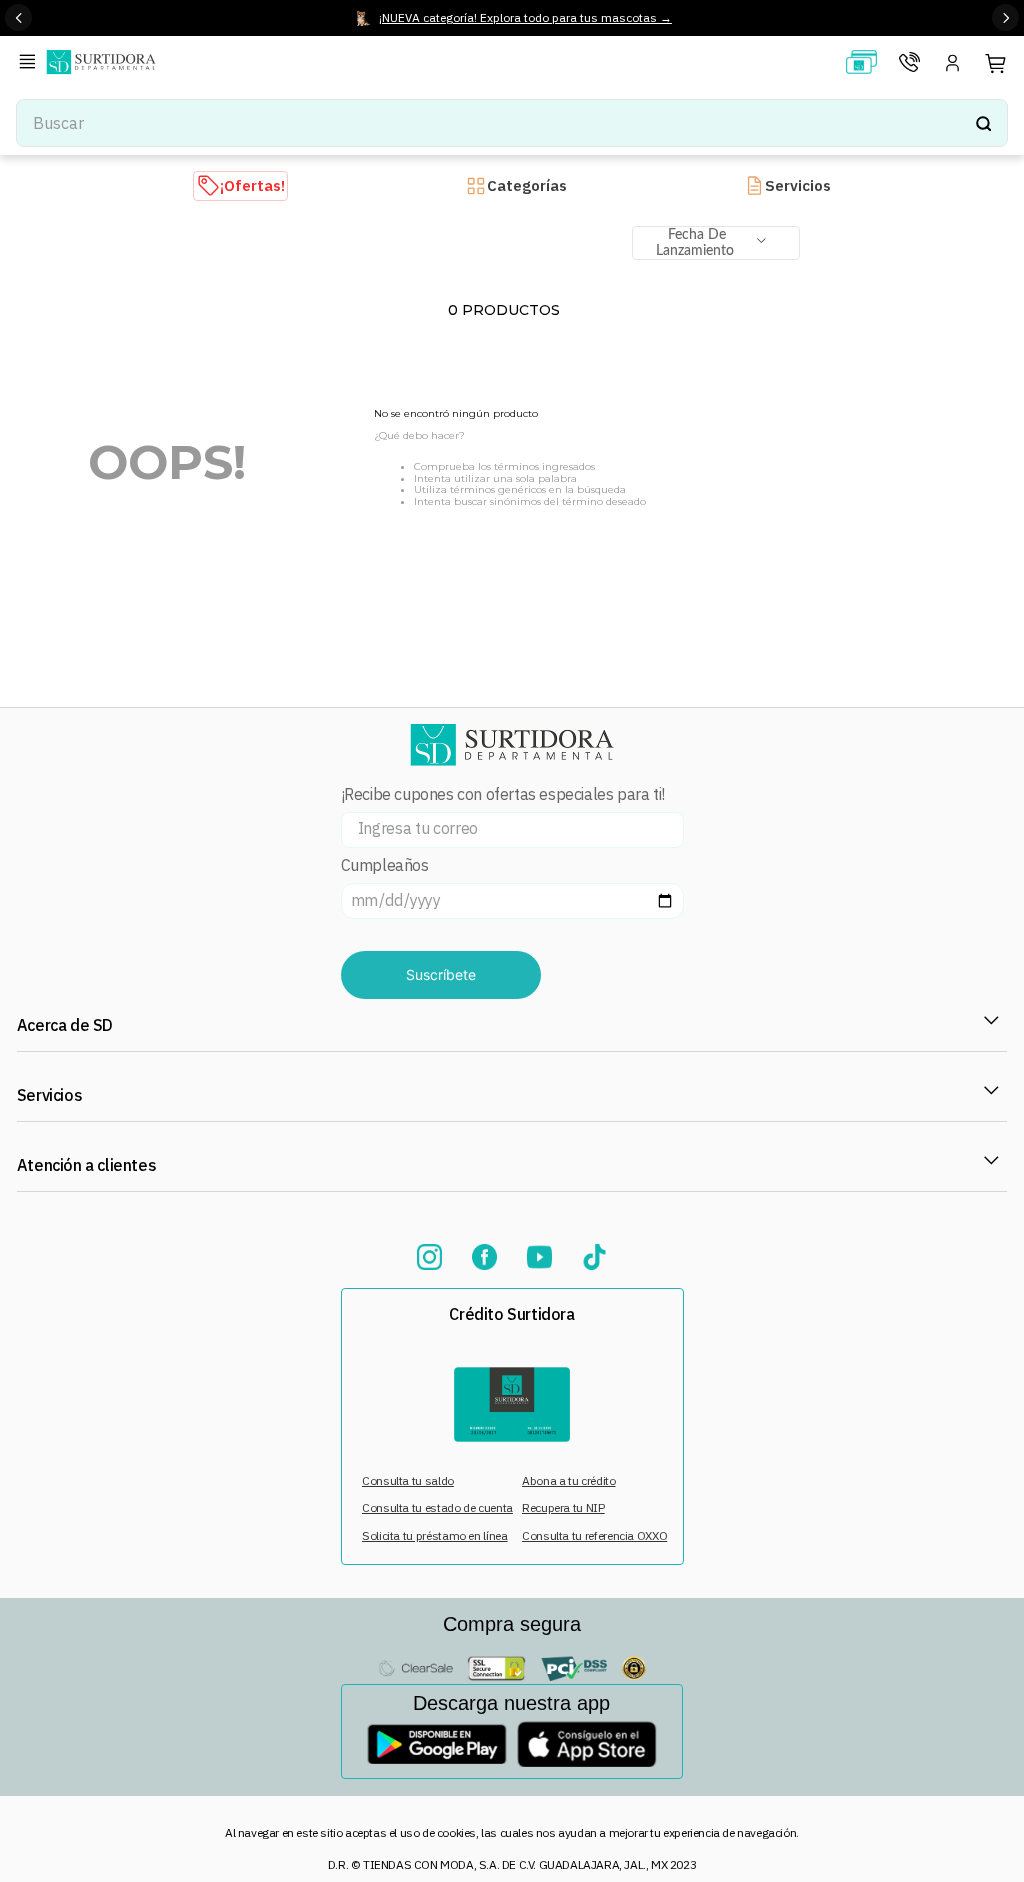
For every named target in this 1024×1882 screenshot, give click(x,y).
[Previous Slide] (18, 17)
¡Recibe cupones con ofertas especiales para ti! (503, 794)
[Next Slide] (1005, 17)
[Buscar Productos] (983, 123)
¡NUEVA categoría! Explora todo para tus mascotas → (525, 17)
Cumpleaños (385, 865)
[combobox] (512, 123)
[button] (31, 63)
